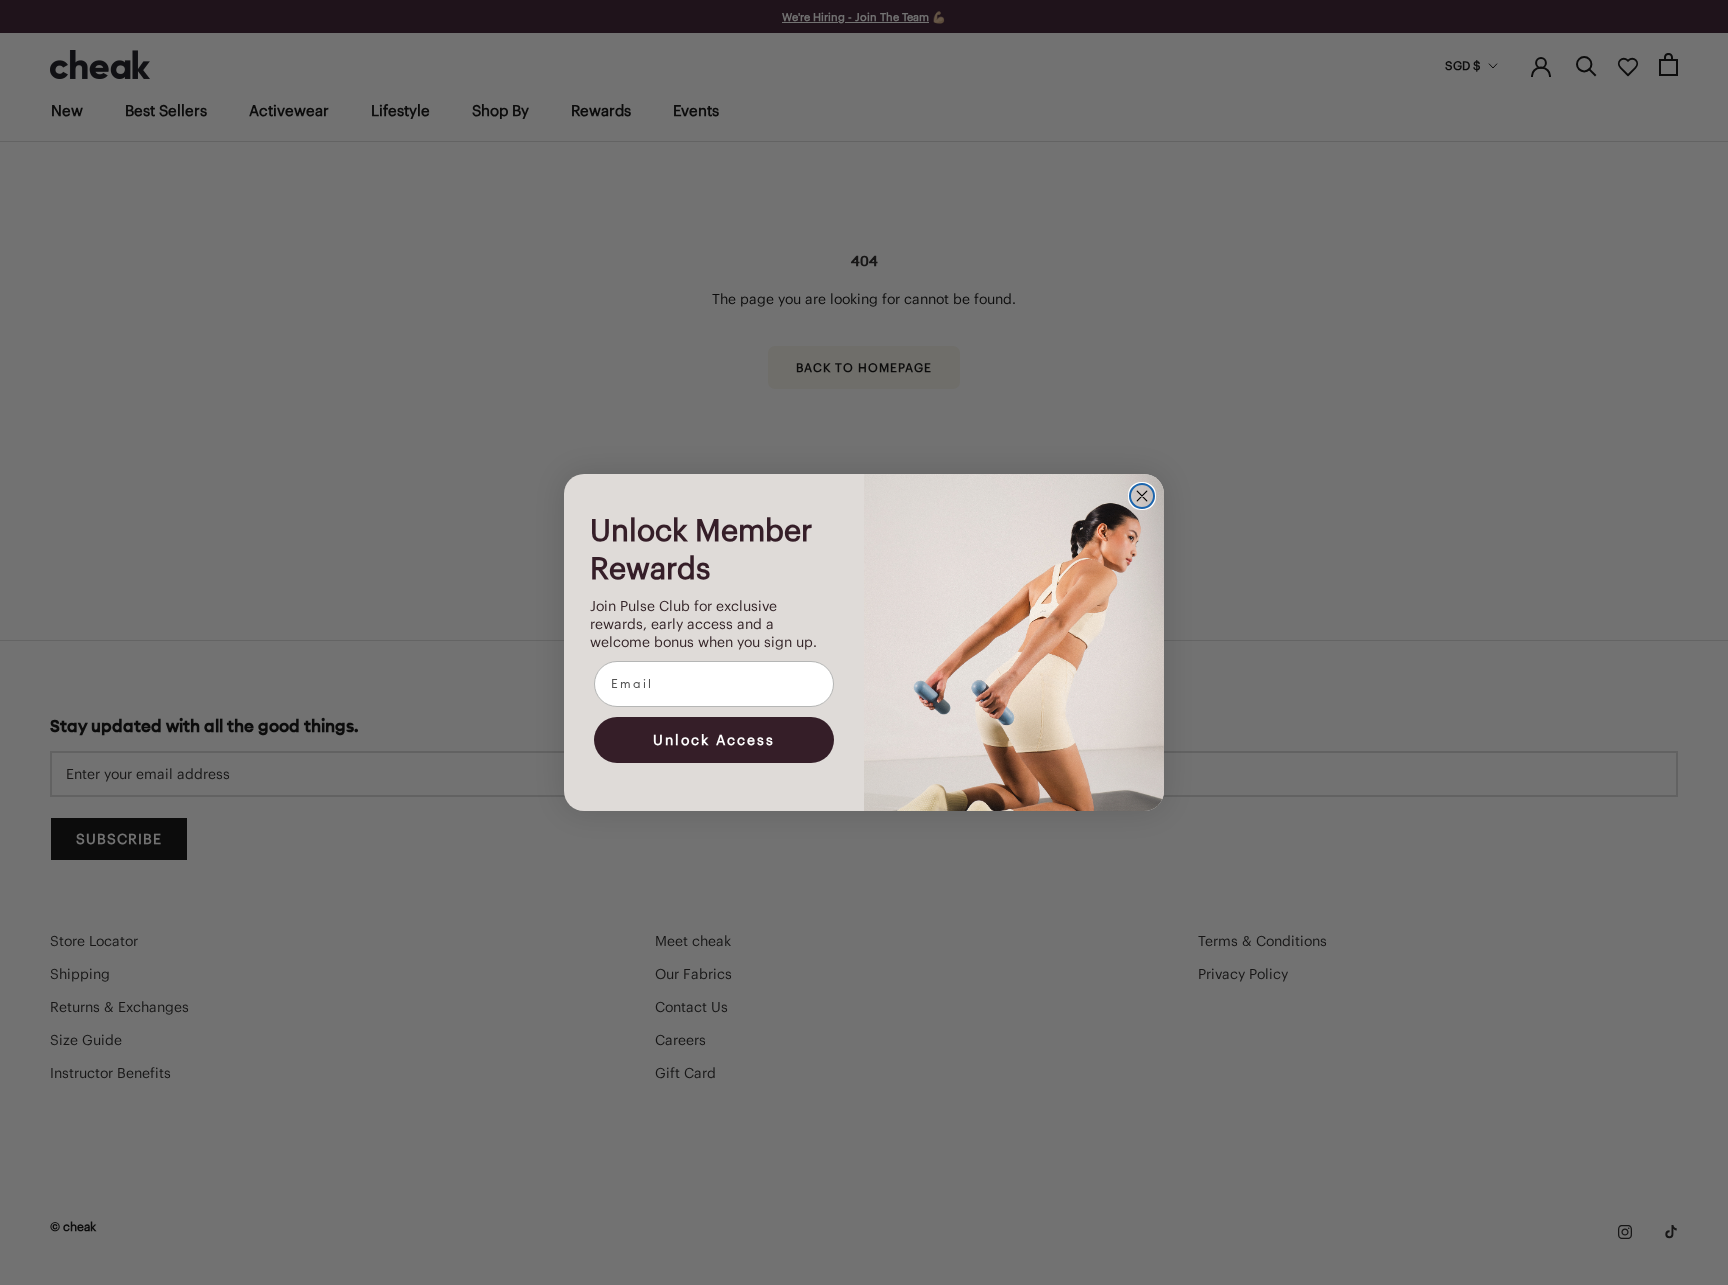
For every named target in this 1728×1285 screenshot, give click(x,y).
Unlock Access (714, 740)
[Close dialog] (1142, 496)
